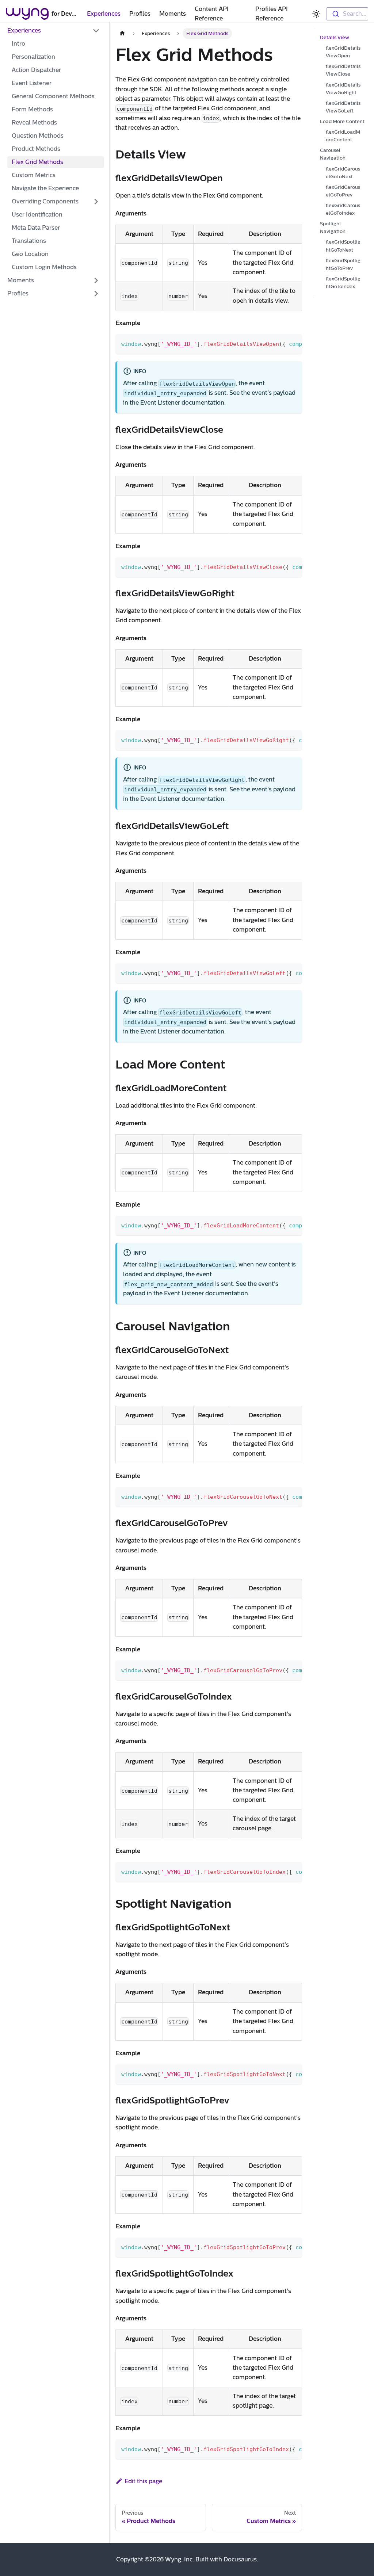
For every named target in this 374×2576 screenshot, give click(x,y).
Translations (29, 241)
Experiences (104, 14)
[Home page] (122, 33)
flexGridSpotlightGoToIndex (343, 283)
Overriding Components (45, 201)
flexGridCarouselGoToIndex (343, 209)
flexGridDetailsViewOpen (343, 52)
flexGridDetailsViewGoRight (343, 89)
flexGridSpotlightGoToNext (343, 246)
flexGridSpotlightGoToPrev (343, 264)
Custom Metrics (34, 175)
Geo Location (30, 254)
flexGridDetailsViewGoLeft (343, 107)
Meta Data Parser (36, 228)
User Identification (37, 215)
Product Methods (36, 149)
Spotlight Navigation (333, 228)
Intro (18, 44)
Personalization (33, 57)
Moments (173, 14)
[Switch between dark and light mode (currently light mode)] (316, 14)
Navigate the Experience (45, 188)
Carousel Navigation (333, 154)
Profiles (140, 14)
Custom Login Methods (44, 267)
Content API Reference (212, 14)
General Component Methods (53, 96)
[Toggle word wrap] (280, 343)
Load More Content (342, 121)
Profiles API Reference (272, 14)
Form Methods (32, 109)
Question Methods (38, 136)
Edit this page (143, 2481)
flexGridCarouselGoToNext (343, 173)
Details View (335, 37)
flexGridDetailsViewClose (343, 70)
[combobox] (347, 14)
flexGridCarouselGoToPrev (343, 191)
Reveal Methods (34, 123)
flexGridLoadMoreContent (343, 136)
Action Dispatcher (36, 70)
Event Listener (32, 83)
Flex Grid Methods (37, 162)
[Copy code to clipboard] (293, 343)
